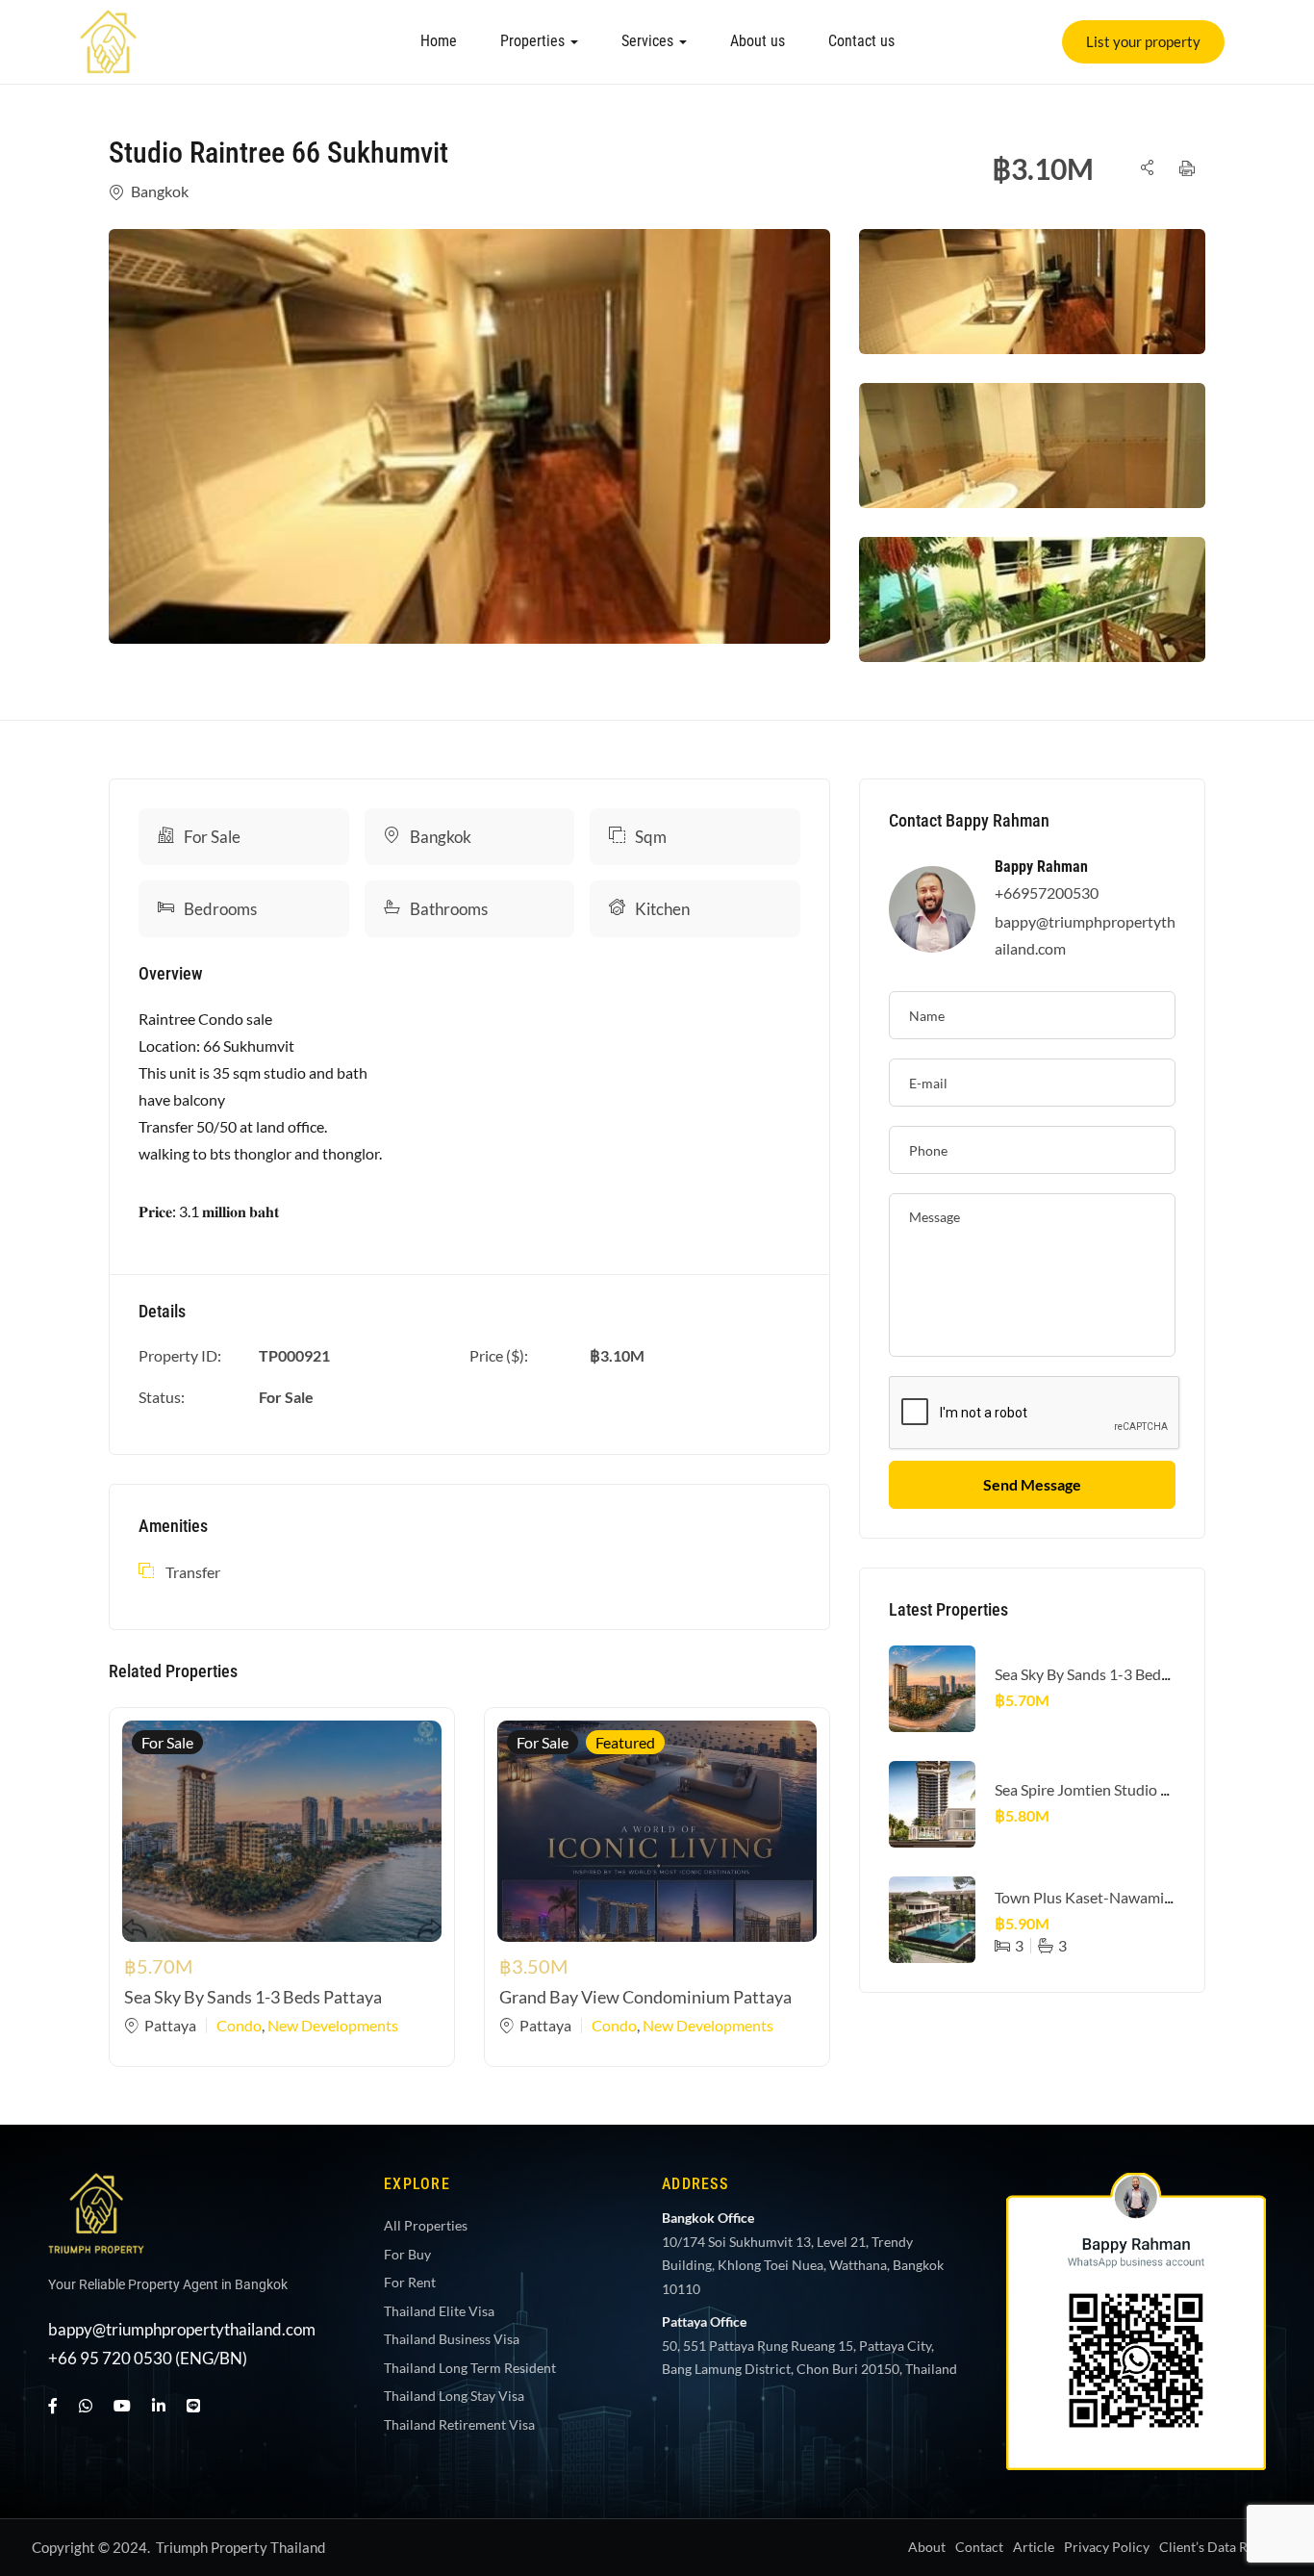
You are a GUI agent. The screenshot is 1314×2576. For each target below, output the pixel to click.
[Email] (1260, 2466)
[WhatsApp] (86, 2405)
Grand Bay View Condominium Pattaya (645, 1997)
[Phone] (1260, 2407)
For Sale (212, 837)
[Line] (193, 2405)
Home (439, 41)
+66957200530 (1047, 893)
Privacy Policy (1107, 2547)
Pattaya (170, 2025)
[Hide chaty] (1260, 2526)
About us (758, 41)
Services (649, 41)
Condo (239, 2025)
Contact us (861, 41)
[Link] (109, 23)
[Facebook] (53, 2405)
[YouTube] (122, 2405)
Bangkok (160, 191)
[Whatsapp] (1260, 2287)
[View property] (469, 436)
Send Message (1032, 1484)
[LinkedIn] (159, 2405)
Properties (534, 41)
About (927, 2547)
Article (1034, 2547)
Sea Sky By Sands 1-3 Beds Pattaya (253, 1997)
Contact (979, 2547)
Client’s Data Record (1221, 2547)
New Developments (333, 2025)
